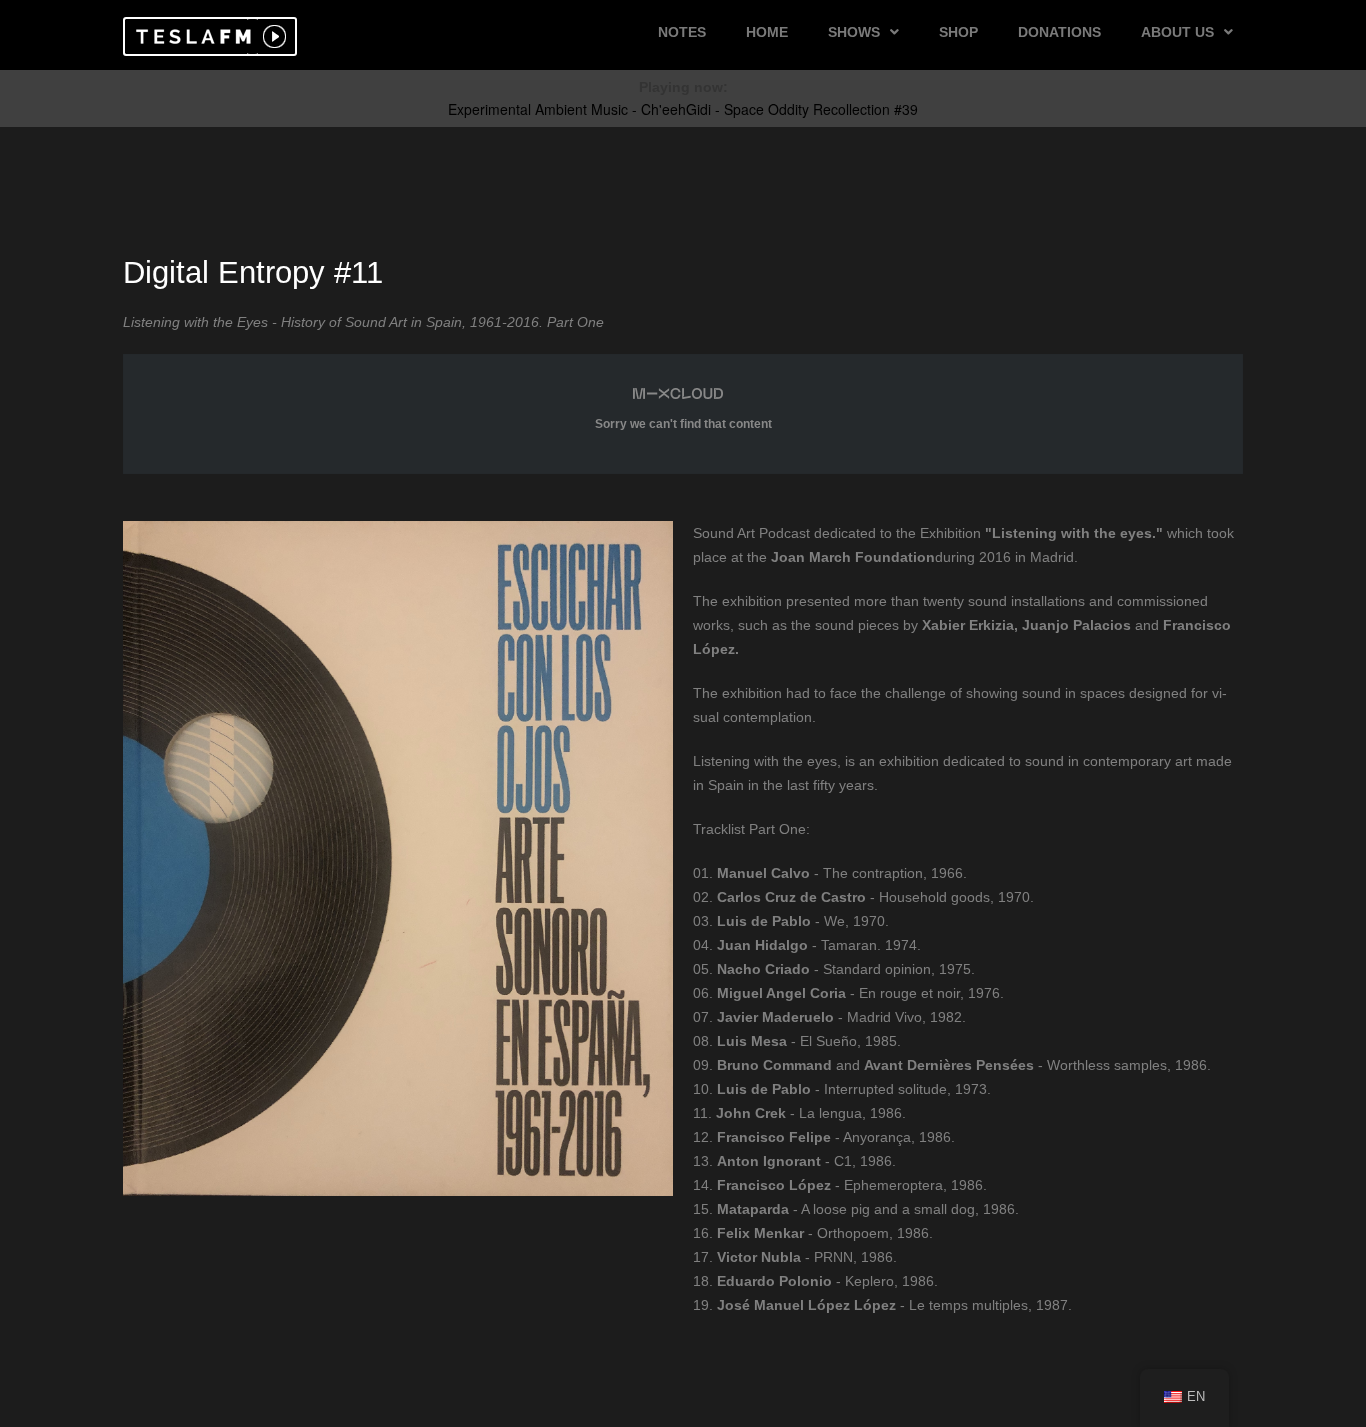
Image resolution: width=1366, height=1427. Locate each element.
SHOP (958, 32)
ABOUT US (1177, 32)
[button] (190, 36)
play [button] (272, 36)
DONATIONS (1059, 32)
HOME (767, 32)
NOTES (682, 32)
